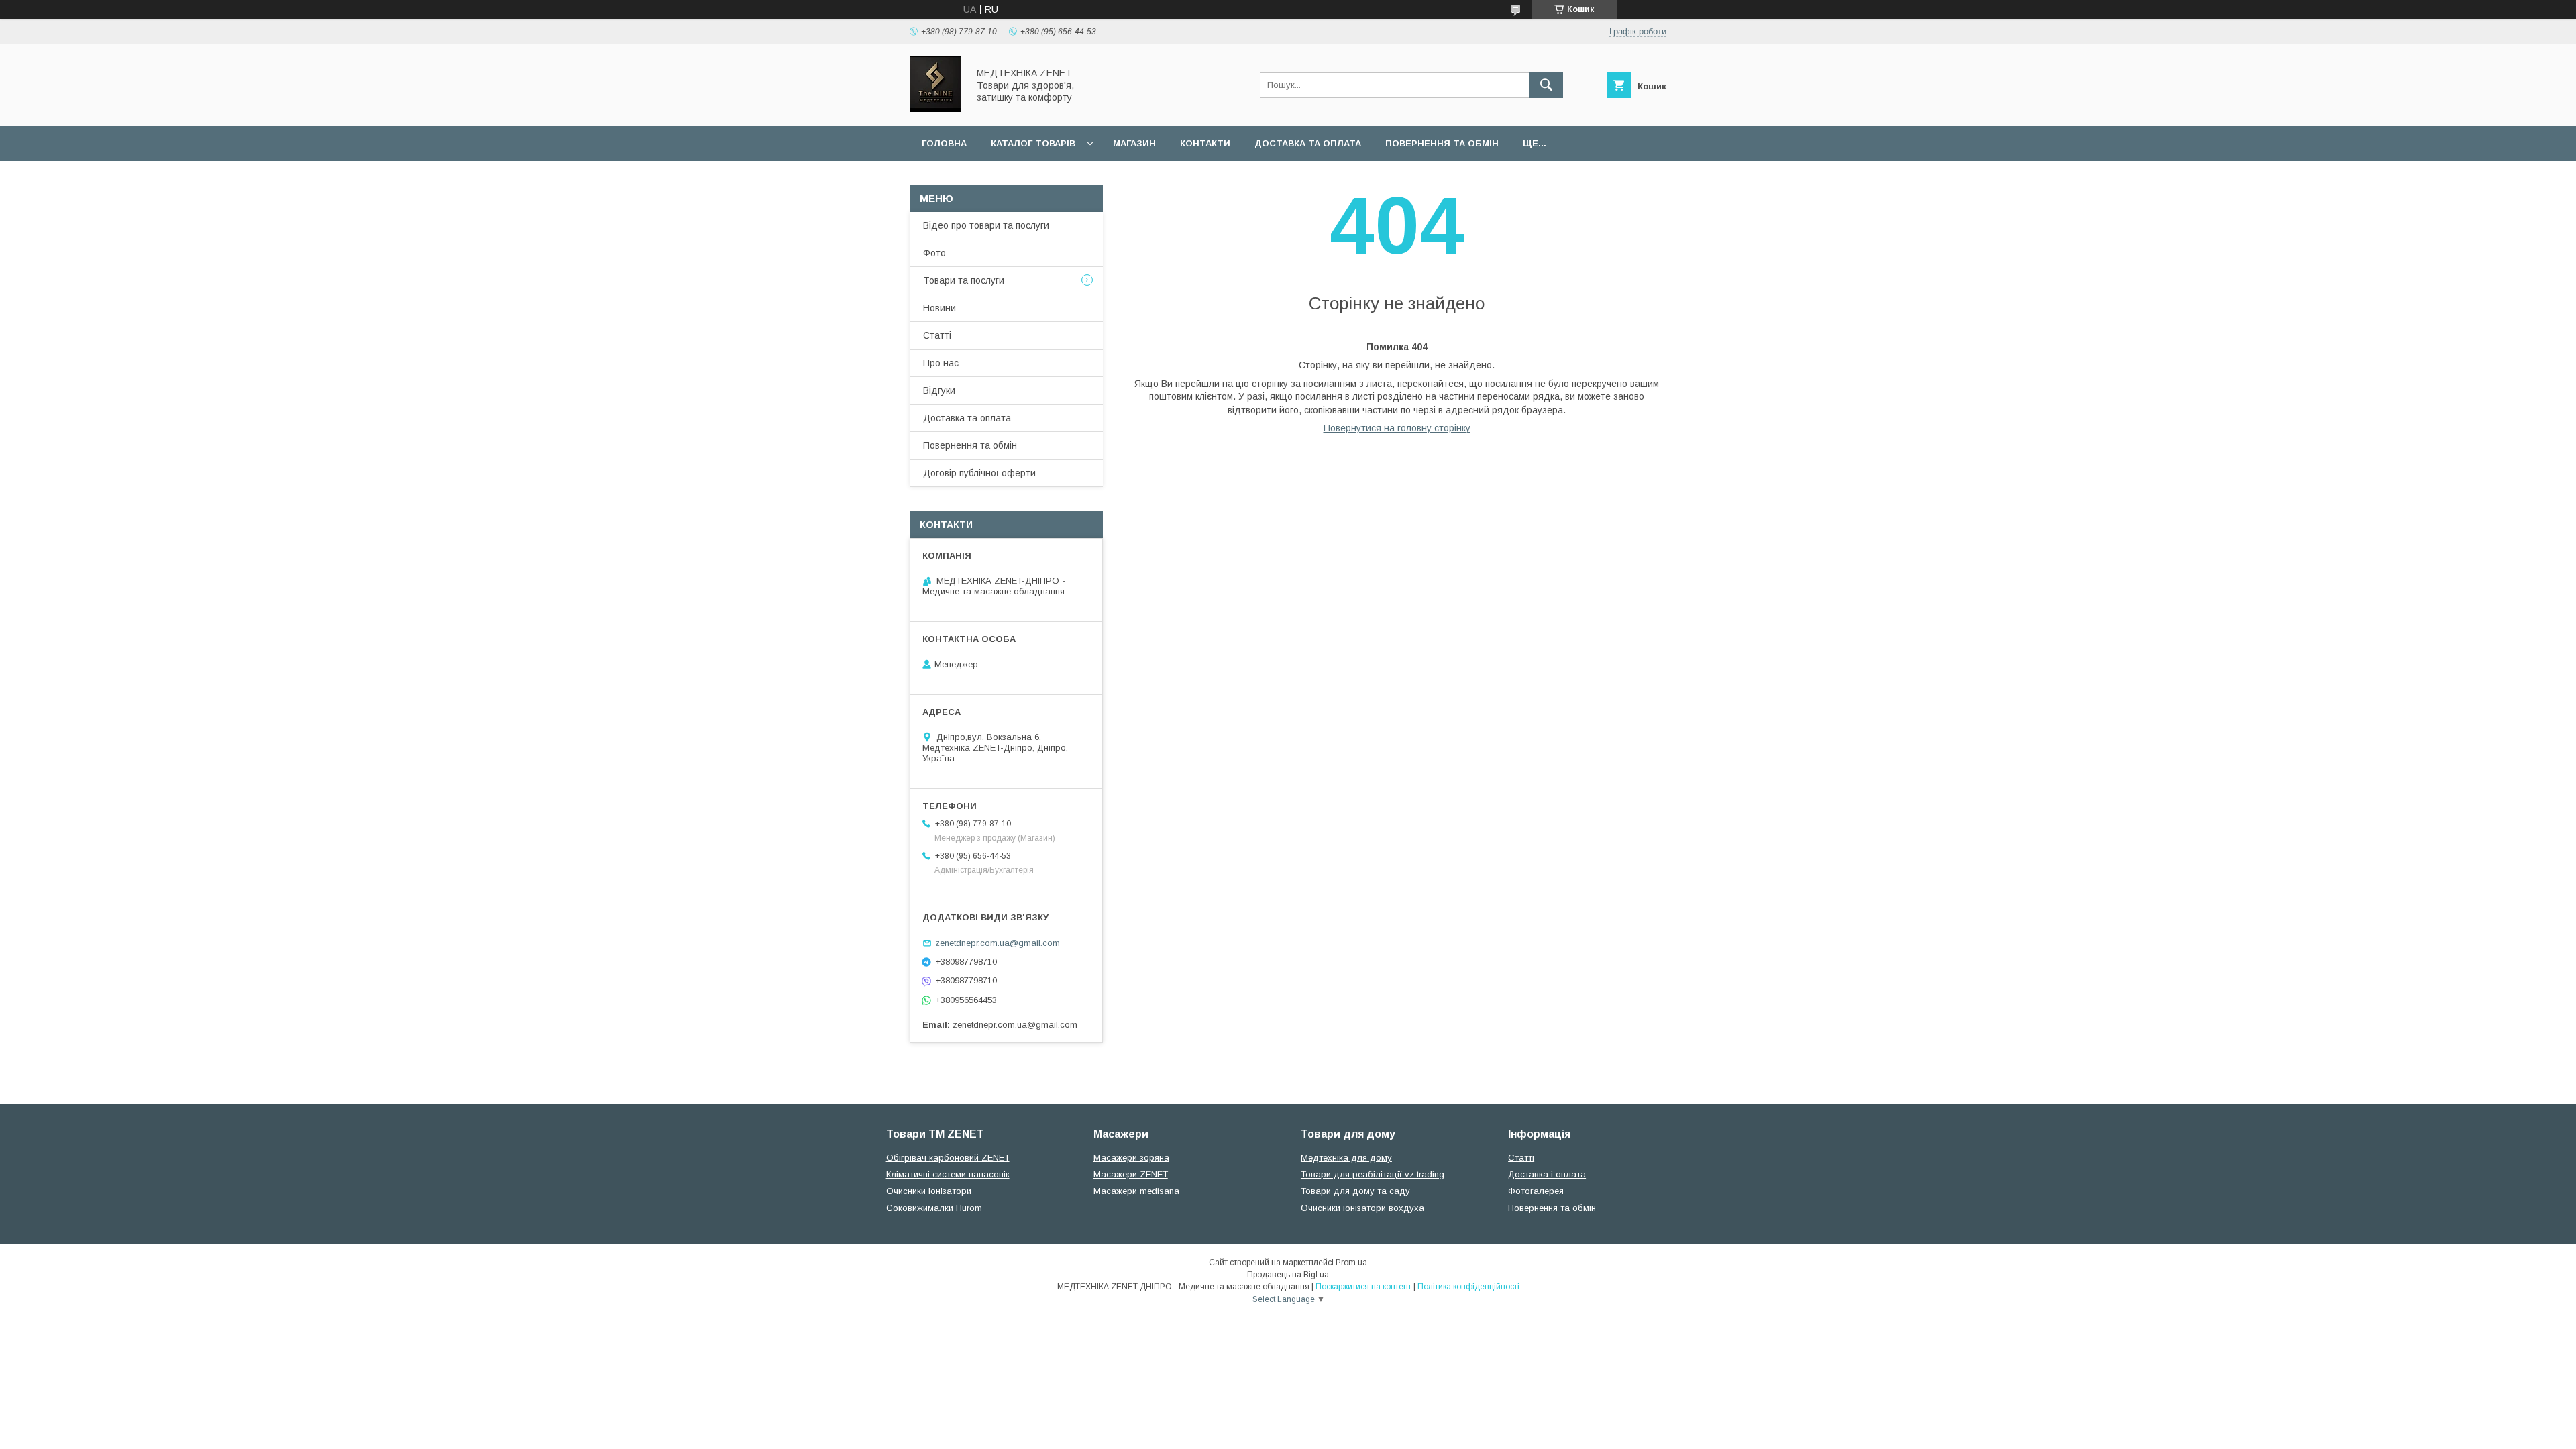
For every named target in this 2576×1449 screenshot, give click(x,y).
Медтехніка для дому (1346, 1158)
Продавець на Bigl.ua (1288, 1275)
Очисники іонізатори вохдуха (1362, 1208)
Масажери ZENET (1131, 1174)
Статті (937, 335)
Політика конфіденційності (1468, 1287)
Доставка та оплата (1308, 143)
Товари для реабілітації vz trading (1373, 1174)
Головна (944, 143)
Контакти (1205, 143)
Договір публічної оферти (979, 473)
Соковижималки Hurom (934, 1208)
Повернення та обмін (1442, 143)
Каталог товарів (1033, 143)
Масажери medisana (1136, 1191)
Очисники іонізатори (929, 1191)
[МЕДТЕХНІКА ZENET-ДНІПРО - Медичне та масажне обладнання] (935, 109)
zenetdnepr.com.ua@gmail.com (998, 943)
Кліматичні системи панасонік (948, 1174)
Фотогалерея (1536, 1191)
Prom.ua (1351, 1263)
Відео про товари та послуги (986, 225)
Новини (940, 308)
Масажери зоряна (1131, 1158)
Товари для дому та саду (1355, 1191)
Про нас (941, 363)
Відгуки (939, 390)
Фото (934, 253)
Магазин (1134, 143)
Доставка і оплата (1547, 1174)
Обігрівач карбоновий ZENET (948, 1158)
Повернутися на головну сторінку (1397, 428)
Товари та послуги (964, 280)
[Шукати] (1546, 85)
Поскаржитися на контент (1363, 1287)
